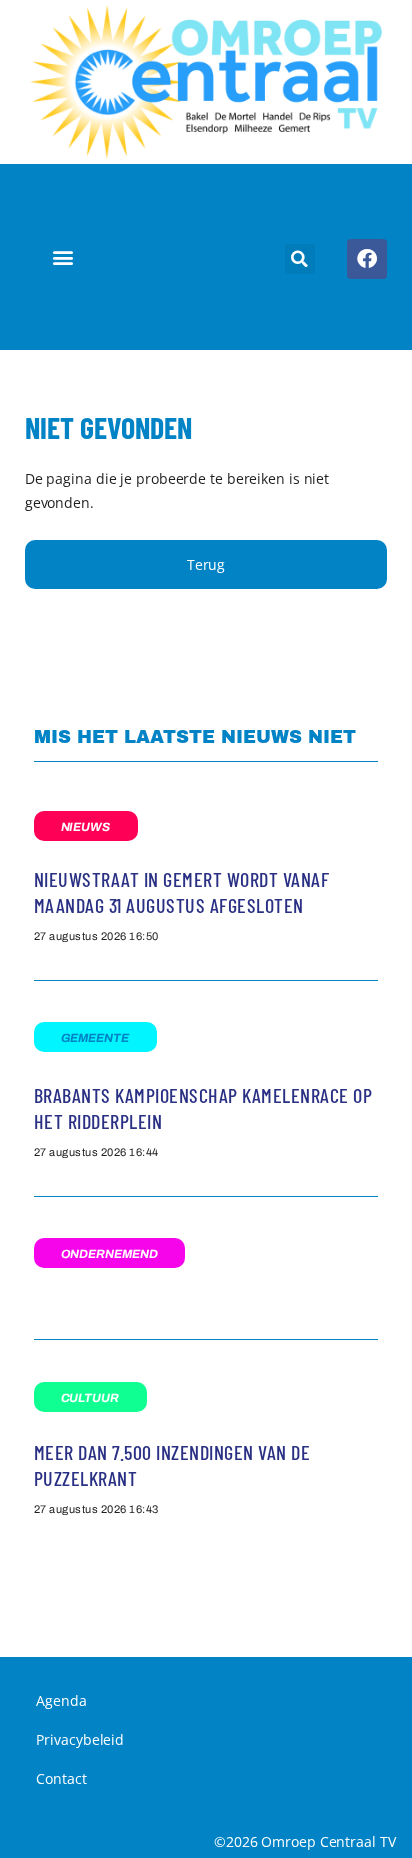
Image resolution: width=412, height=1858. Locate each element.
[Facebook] (367, 259)
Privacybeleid (80, 1739)
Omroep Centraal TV (328, 1841)
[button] (62, 257)
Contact (61, 1778)
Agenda (61, 1700)
